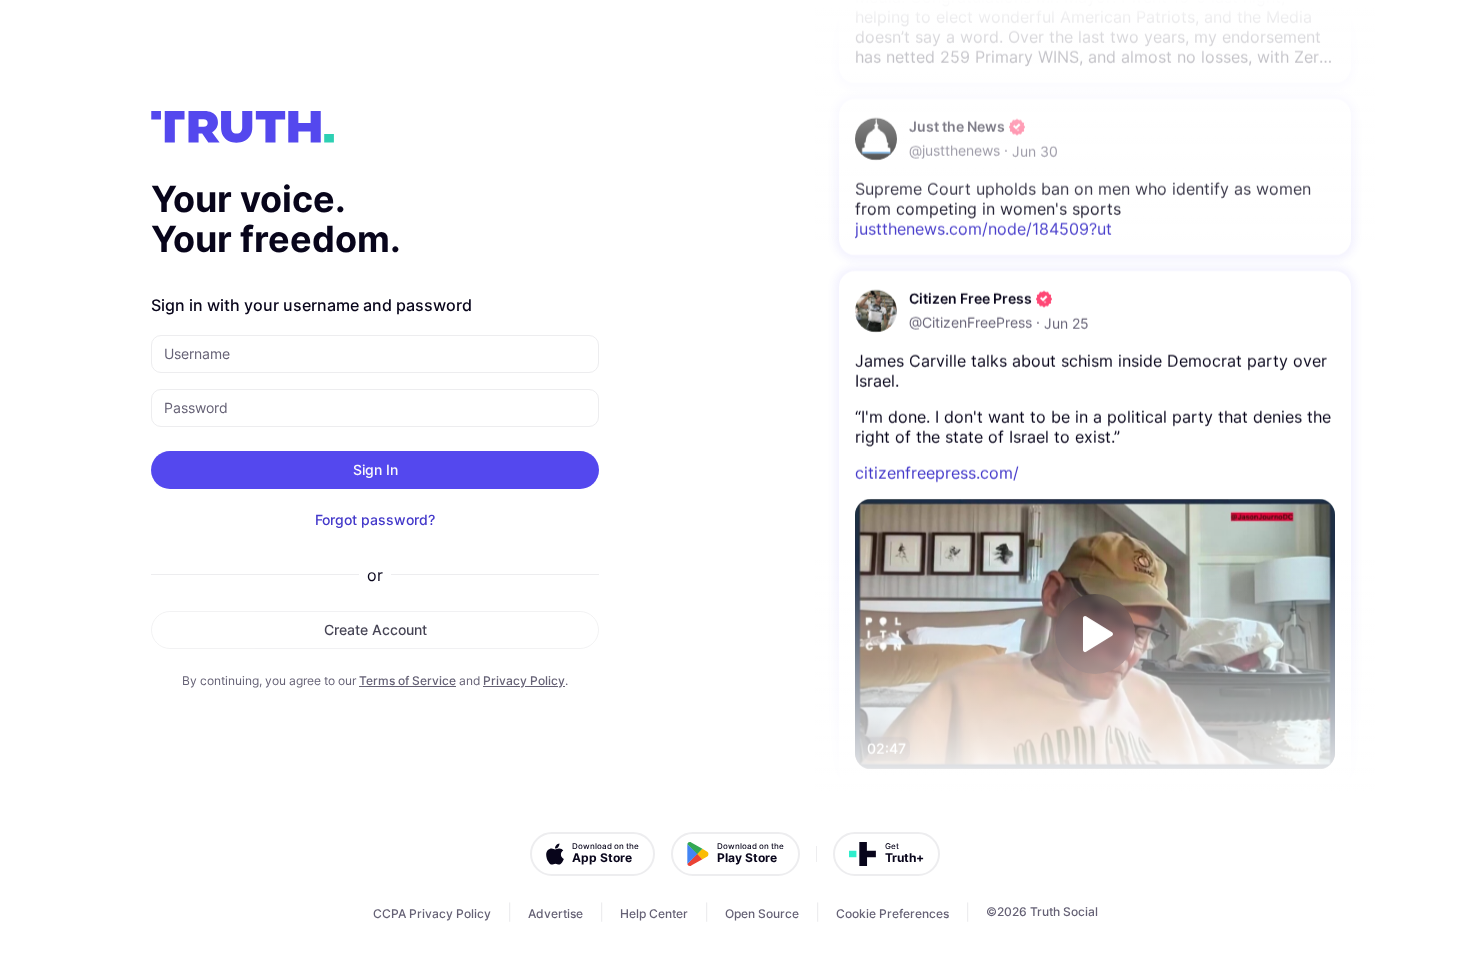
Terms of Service (407, 680)
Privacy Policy (524, 680)
